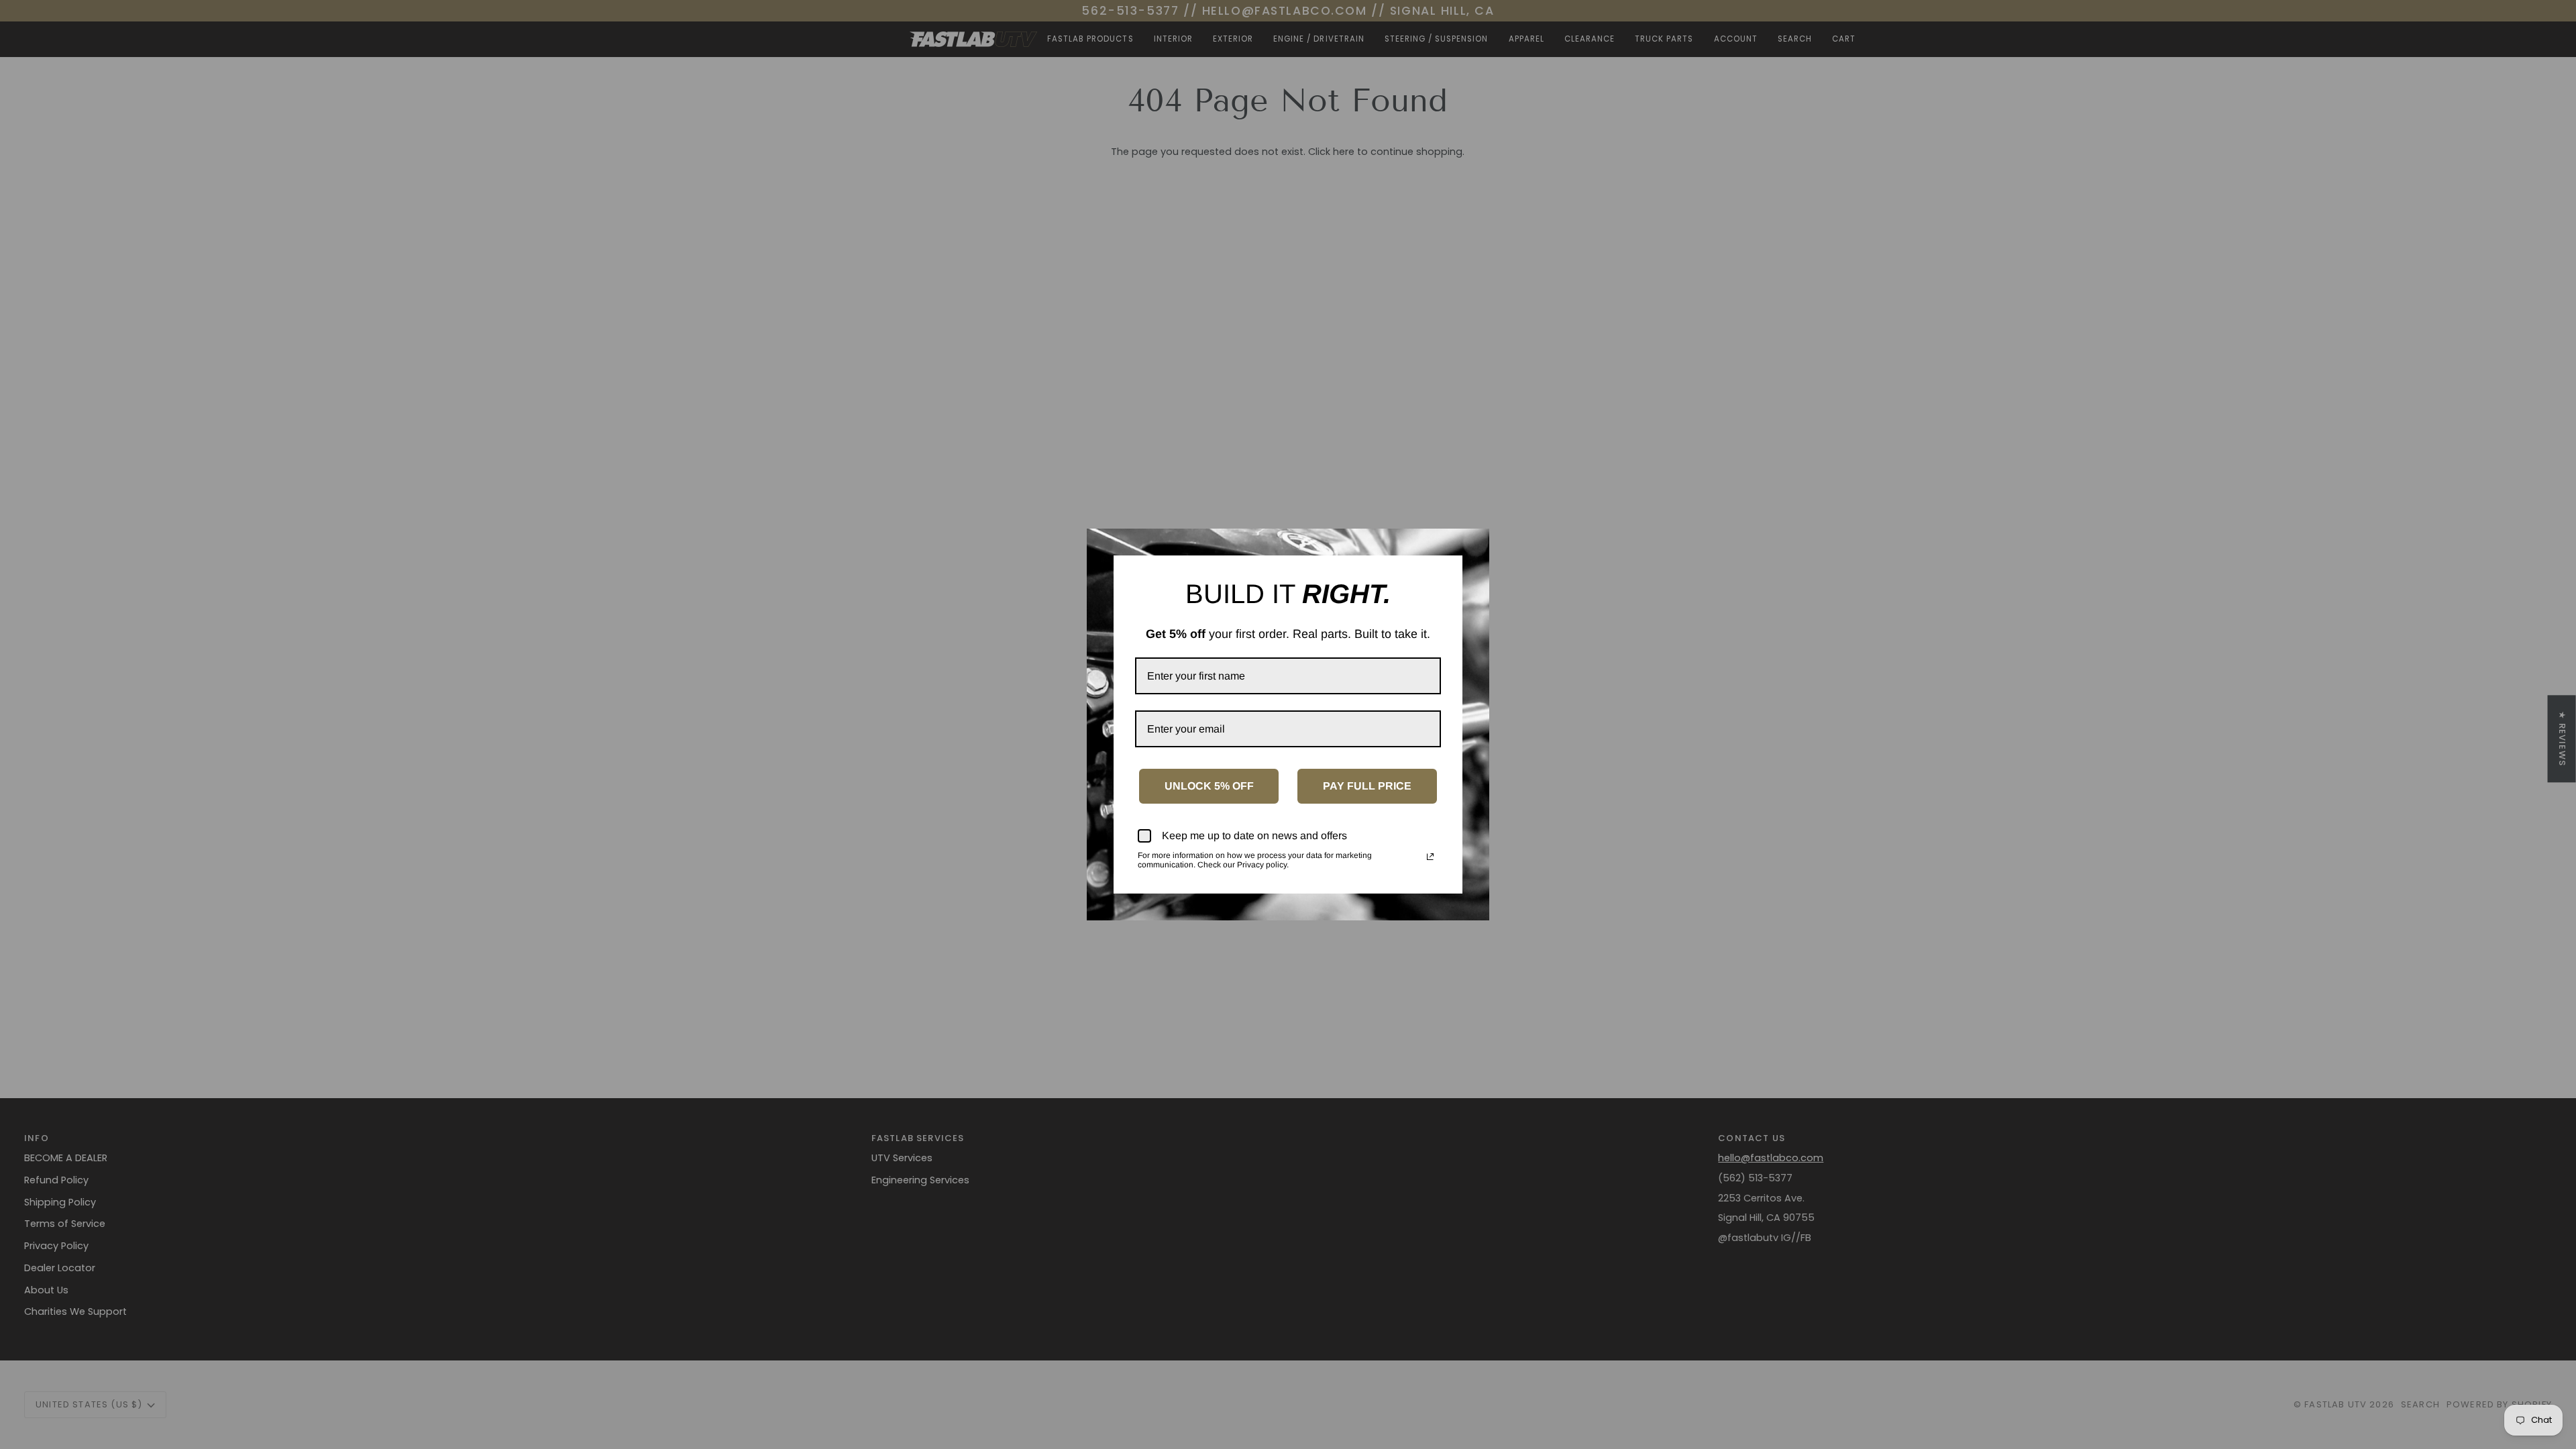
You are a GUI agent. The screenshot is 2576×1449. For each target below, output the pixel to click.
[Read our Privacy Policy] (1430, 857)
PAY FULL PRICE (1367, 786)
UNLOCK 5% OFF (1209, 786)
